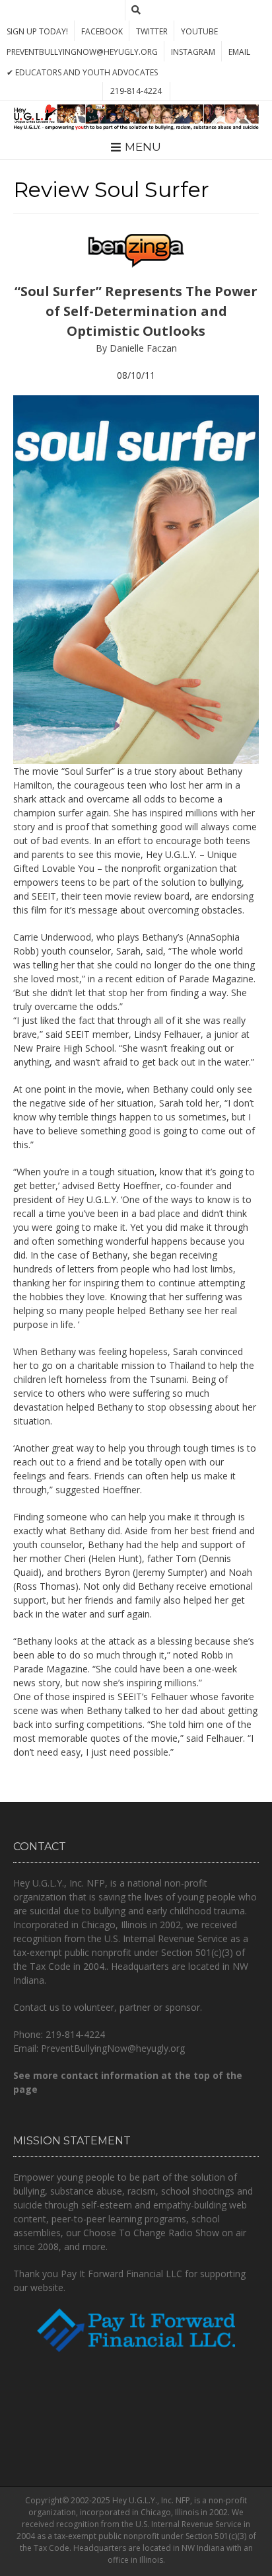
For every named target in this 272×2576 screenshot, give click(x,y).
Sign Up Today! (37, 31)
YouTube (199, 31)
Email (239, 52)
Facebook (102, 31)
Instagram (193, 52)
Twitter (152, 31)
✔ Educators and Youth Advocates (82, 72)
